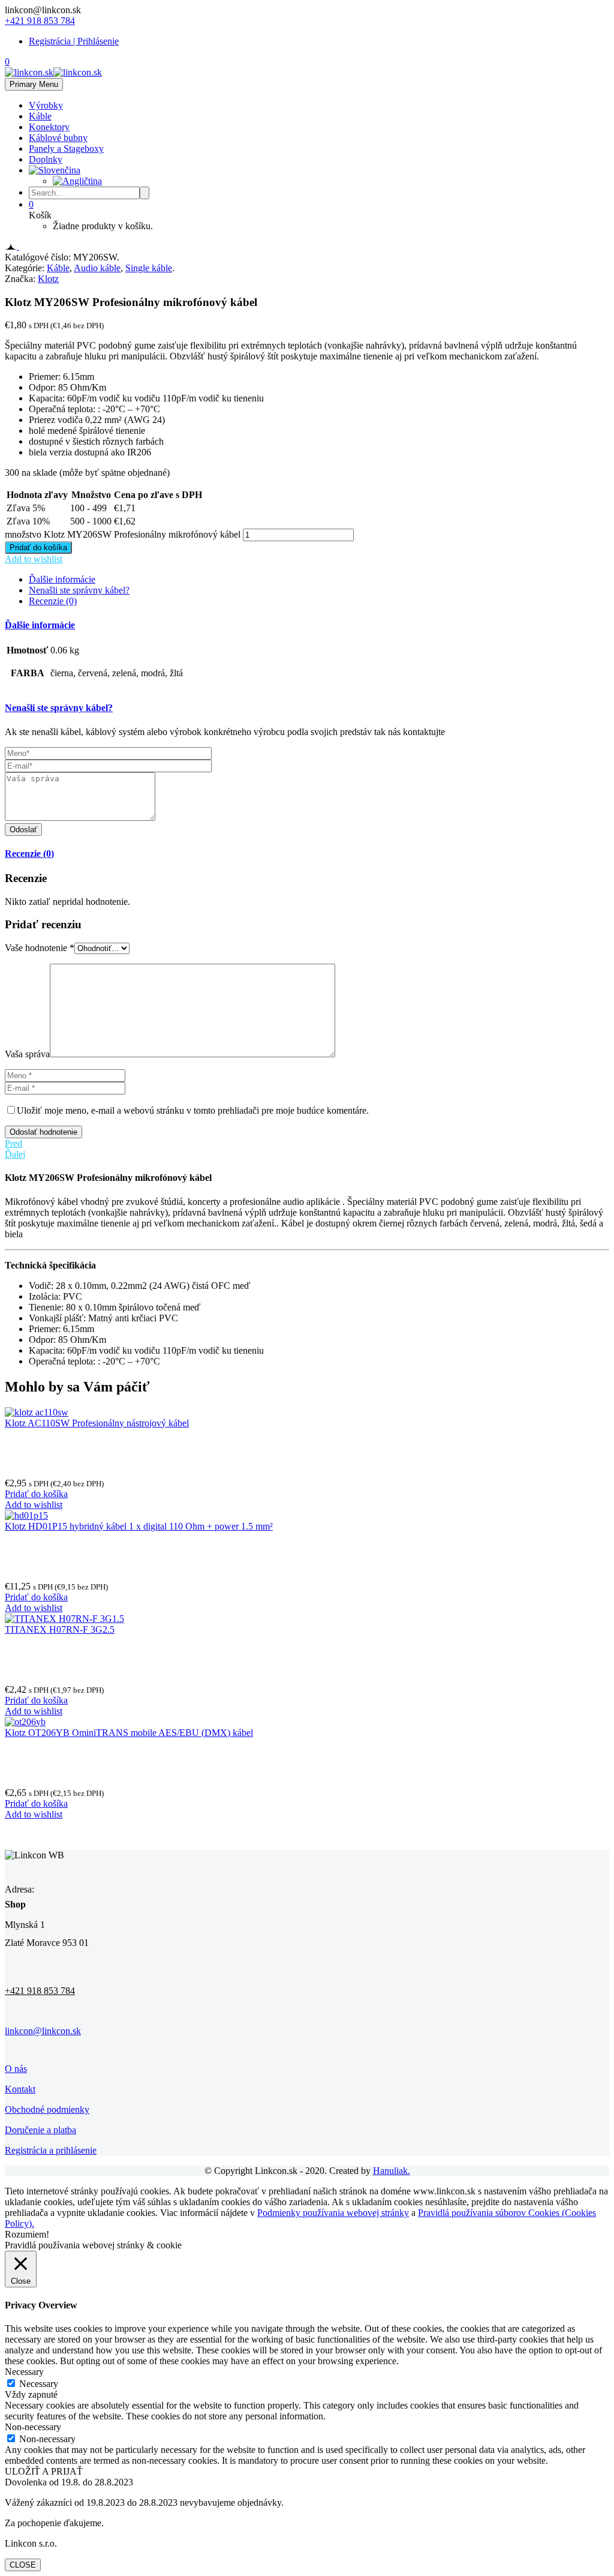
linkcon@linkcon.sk (43, 2031)
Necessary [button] (24, 2372)
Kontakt (20, 2089)
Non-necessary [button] (33, 2427)
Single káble (149, 268)
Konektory (49, 127)
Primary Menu (34, 84)
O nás (16, 2069)
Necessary (39, 2384)
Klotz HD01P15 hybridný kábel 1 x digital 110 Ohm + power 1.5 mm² (139, 1526)
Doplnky (46, 159)
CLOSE (23, 2565)
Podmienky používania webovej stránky (333, 2213)
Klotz (48, 279)
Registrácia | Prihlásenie (74, 41)
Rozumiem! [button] (27, 2234)
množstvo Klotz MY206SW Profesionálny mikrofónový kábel (123, 534)
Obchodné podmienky (47, 2109)
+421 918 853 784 (40, 21)
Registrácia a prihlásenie (51, 2150)
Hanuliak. (392, 2171)
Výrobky (46, 105)
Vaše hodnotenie (40, 948)
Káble (40, 116)
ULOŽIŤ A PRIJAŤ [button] (44, 2471)
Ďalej (15, 1154)
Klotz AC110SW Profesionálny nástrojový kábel (97, 1423)
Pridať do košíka (38, 548)
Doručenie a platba (40, 2130)
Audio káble (97, 268)
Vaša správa (27, 1054)
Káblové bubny (58, 138)
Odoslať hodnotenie (43, 1132)
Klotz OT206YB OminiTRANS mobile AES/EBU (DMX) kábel (129, 1733)
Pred (13, 1143)
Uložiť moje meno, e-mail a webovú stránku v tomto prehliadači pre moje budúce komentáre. (193, 1110)
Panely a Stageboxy (66, 149)
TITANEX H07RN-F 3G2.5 (60, 1629)
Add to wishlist (34, 559)
